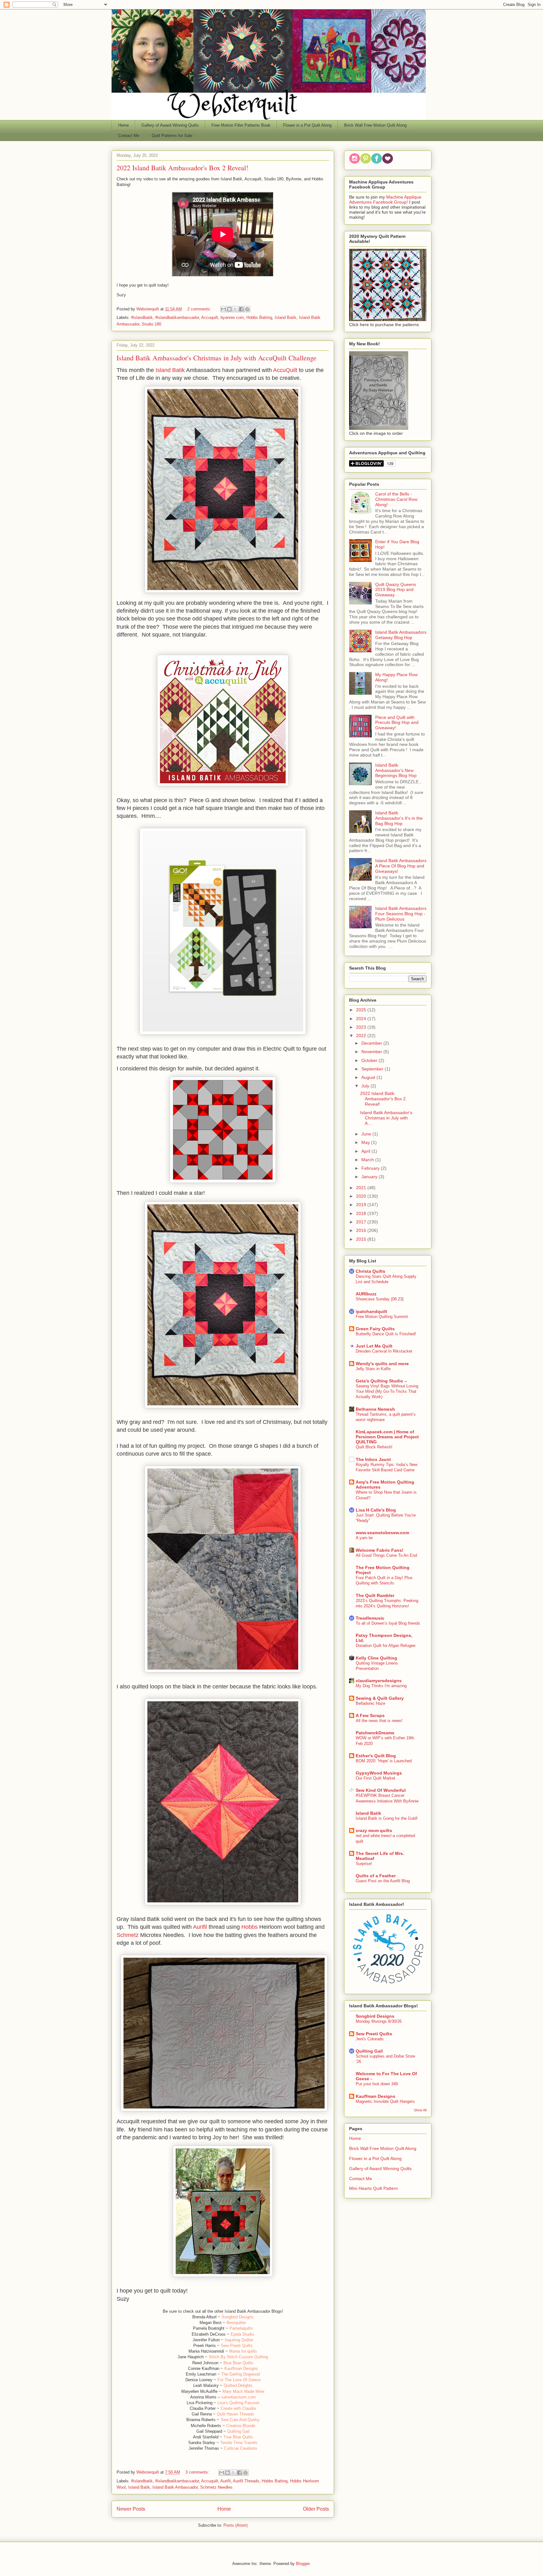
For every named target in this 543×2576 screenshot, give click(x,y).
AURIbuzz (366, 1294)
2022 (362, 1036)
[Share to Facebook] (241, 309)
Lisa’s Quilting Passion (238, 2403)
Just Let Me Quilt (374, 1346)
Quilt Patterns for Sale (172, 136)
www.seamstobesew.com (382, 1533)
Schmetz (128, 1935)
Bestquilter (236, 2323)
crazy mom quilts (374, 1830)
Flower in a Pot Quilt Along (307, 125)
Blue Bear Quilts (238, 2363)
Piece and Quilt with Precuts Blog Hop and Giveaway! (397, 723)
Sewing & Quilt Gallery (380, 1698)
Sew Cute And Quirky (240, 2420)
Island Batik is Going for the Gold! (387, 1818)
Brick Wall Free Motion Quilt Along (375, 125)
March (368, 1160)
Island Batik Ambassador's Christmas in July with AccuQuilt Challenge (217, 358)
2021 (362, 1188)
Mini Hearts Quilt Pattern (373, 2188)
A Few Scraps (370, 1715)
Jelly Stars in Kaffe (373, 1369)
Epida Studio (242, 2334)
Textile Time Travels (239, 2443)
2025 (362, 1010)
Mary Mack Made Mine (243, 2391)
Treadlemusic (370, 1618)
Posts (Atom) (236, 2525)
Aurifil (201, 1927)
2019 (362, 1205)
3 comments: (198, 2472)
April (366, 1151)
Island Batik (285, 317)
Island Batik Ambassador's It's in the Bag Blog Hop (399, 818)
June (367, 1134)
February (371, 1168)
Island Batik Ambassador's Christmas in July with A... (386, 1118)
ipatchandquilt (371, 1311)
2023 (362, 1027)
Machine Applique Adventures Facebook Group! (385, 200)
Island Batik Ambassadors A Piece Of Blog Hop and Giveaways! (401, 866)
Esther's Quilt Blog (376, 1756)
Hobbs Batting (259, 317)
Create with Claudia (238, 2408)
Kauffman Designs (241, 2368)
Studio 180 (151, 324)
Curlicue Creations (241, 2448)
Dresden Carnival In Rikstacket (384, 1351)
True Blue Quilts (238, 2437)
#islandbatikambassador (177, 317)
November (372, 1052)
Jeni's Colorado (370, 2039)
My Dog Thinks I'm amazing (381, 1686)
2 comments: (200, 309)
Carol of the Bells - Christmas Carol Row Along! (396, 499)
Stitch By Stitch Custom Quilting (238, 2357)
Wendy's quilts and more (382, 1364)
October (370, 1060)
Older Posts (316, 2509)
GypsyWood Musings (379, 1773)
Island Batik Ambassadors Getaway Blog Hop (401, 635)
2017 (362, 1222)
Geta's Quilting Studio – (381, 1381)
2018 (362, 1213)
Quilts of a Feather (376, 1876)
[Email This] (223, 309)
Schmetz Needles (216, 2487)
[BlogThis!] (229, 309)
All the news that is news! (379, 1721)
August (369, 1077)
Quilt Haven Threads (236, 2414)
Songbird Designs (238, 2317)
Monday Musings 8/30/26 (379, 2021)
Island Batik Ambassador (175, 2487)
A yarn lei (364, 1538)
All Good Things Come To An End (386, 1555)
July (366, 1086)
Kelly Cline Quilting (376, 1658)
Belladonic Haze (370, 1703)
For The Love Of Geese (239, 2380)
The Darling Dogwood (241, 2374)
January (370, 1177)
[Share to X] (235, 309)
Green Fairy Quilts (375, 1329)
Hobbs (250, 1927)
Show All (420, 2110)
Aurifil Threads (246, 2481)
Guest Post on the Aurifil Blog (383, 1881)
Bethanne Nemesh (375, 1409)
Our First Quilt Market (376, 1778)
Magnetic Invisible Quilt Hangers (385, 2101)
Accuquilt (210, 317)
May (366, 1142)
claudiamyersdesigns (379, 1681)
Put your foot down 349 (377, 2084)
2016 (362, 1230)
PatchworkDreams (375, 1733)
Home (123, 125)
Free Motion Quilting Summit (382, 1317)
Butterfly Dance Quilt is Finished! (386, 1334)
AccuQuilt (286, 370)
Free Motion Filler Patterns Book (241, 125)
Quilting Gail (238, 2431)
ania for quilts (245, 2351)
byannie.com (232, 317)
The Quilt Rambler (375, 1595)
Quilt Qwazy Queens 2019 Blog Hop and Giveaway (396, 590)
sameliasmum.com (239, 2397)
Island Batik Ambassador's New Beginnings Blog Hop (396, 770)
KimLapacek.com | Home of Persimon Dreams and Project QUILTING (387, 1437)
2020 (362, 1196)
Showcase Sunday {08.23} (380, 1299)
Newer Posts (131, 2509)
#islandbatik (142, 317)
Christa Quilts (370, 1271)
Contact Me (129, 136)
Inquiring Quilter (239, 2340)
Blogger (303, 2564)
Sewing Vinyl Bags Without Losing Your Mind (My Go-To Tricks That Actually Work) (387, 1392)
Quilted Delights (238, 2385)
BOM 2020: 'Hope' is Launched (384, 1761)
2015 (362, 1239)
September (373, 1069)
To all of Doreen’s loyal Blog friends (388, 1623)
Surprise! (364, 1864)
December (372, 1043)
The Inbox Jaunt (373, 1459)
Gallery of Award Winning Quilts (170, 125)
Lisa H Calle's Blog (376, 1510)
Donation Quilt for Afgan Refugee (386, 1646)
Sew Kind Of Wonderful (381, 1790)
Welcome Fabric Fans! (380, 1550)
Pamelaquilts (241, 2328)
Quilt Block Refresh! (374, 1447)
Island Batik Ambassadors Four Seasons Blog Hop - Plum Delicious (401, 914)
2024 (362, 1019)
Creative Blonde (241, 2426)
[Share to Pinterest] (247, 309)
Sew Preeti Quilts (237, 2346)
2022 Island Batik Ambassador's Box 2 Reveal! (182, 168)
